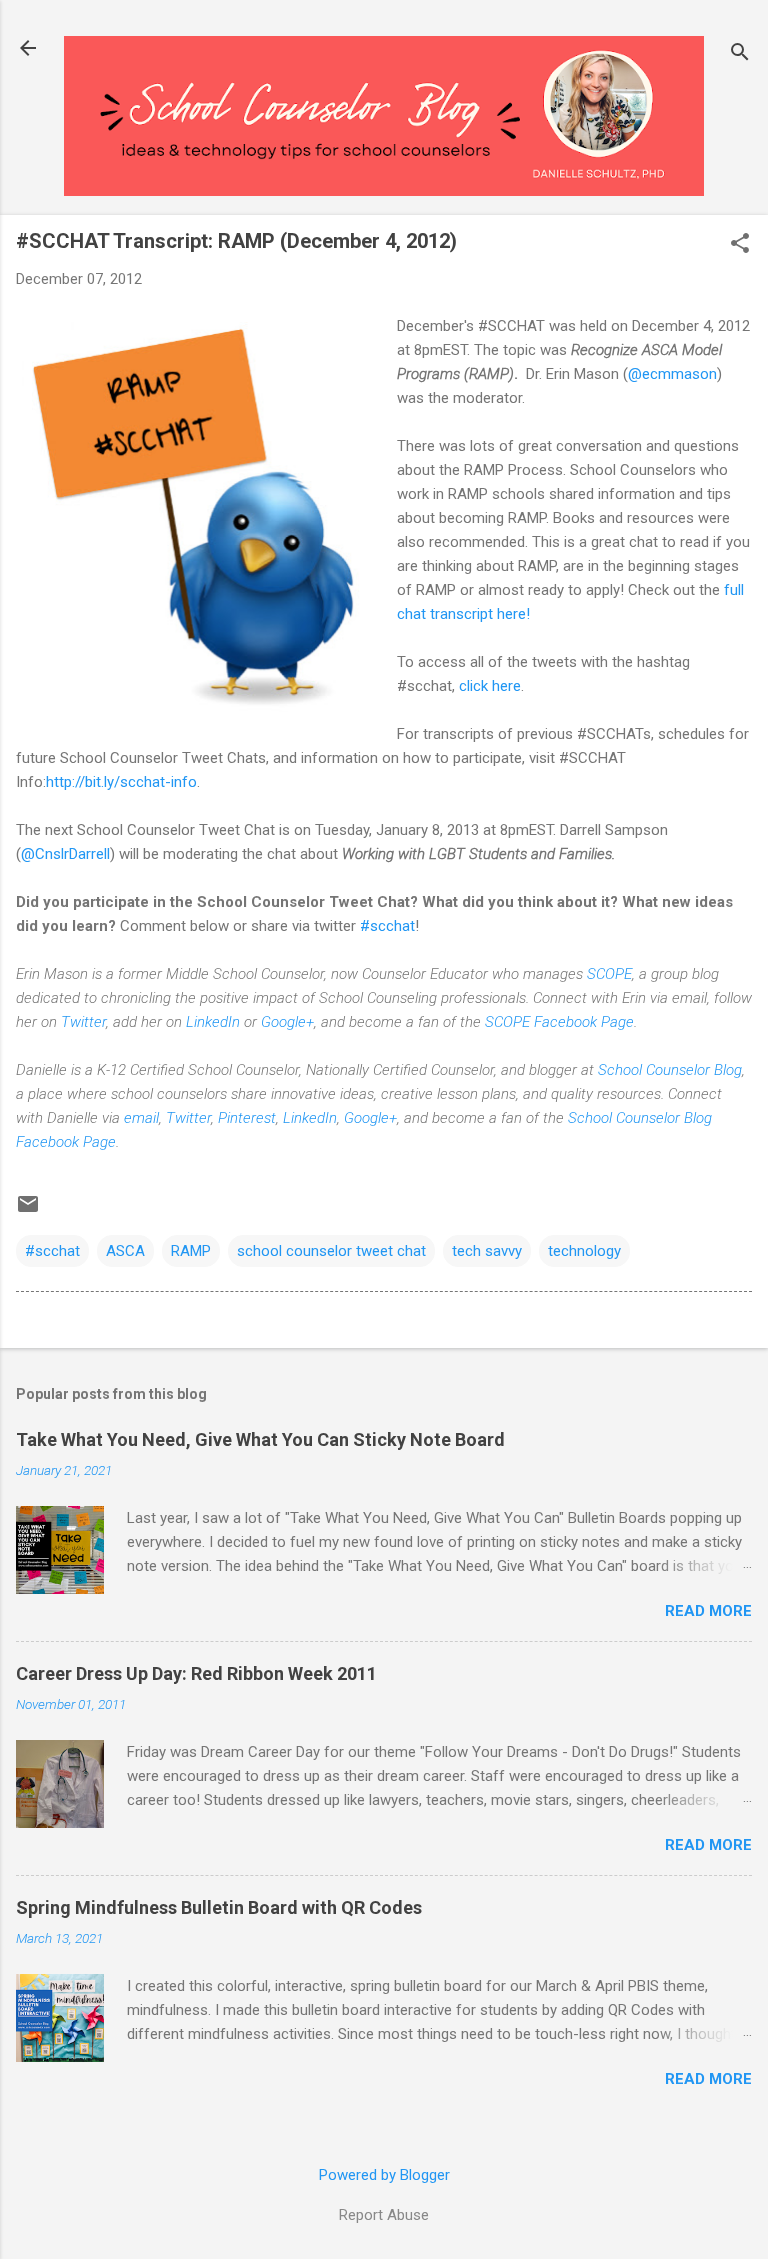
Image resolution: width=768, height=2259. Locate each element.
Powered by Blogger (384, 2175)
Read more (708, 1611)
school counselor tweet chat (331, 1251)
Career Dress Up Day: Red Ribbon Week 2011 (196, 1673)
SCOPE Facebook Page (559, 1022)
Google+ (287, 1022)
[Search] (740, 54)
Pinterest (247, 1118)
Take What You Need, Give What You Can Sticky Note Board (260, 1439)
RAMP (191, 1251)
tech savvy (487, 1251)
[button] (740, 245)
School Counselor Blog (670, 1070)
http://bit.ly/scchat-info (121, 782)
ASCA (125, 1251)
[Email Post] (28, 1211)
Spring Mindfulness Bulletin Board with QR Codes (219, 1907)
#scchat (387, 926)
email (141, 1118)
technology (584, 1251)
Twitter (83, 1022)
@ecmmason (672, 374)
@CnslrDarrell (65, 854)
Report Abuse (384, 2215)
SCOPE (609, 974)
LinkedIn (213, 1022)
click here (490, 686)
